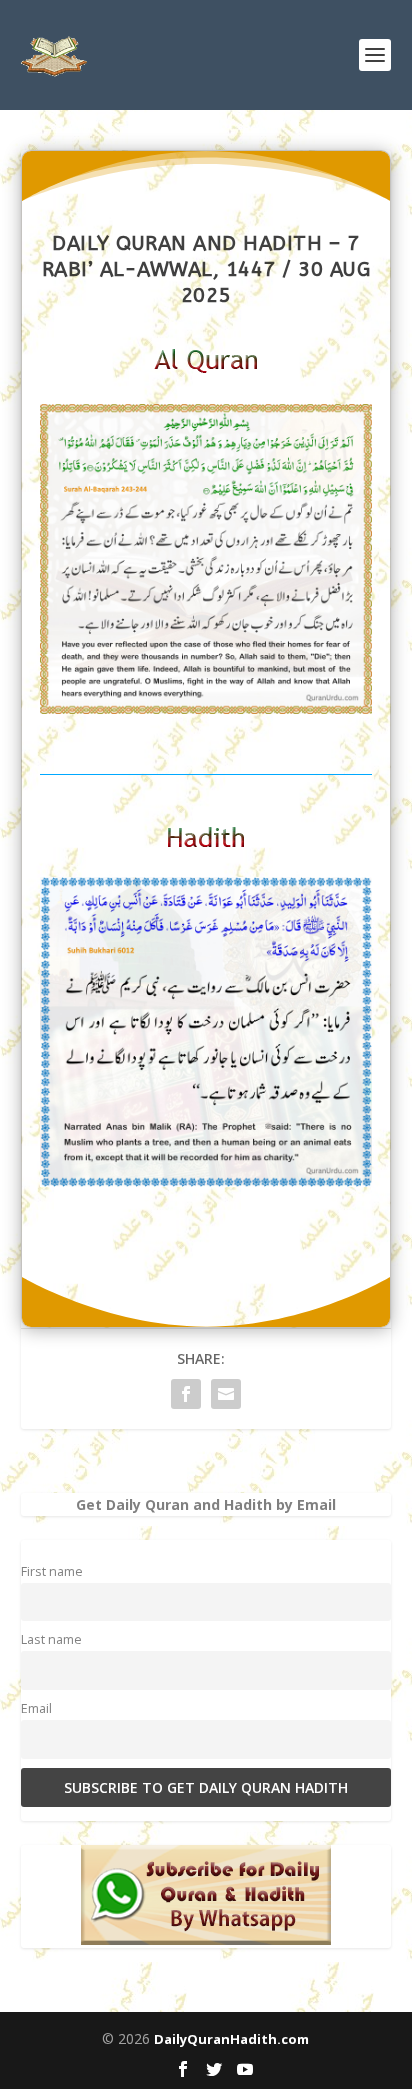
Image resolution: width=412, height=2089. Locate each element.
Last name (51, 1639)
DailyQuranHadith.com (231, 2039)
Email (36, 1708)
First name (52, 1571)
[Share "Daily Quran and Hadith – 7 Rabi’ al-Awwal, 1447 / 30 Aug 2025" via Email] (226, 1394)
